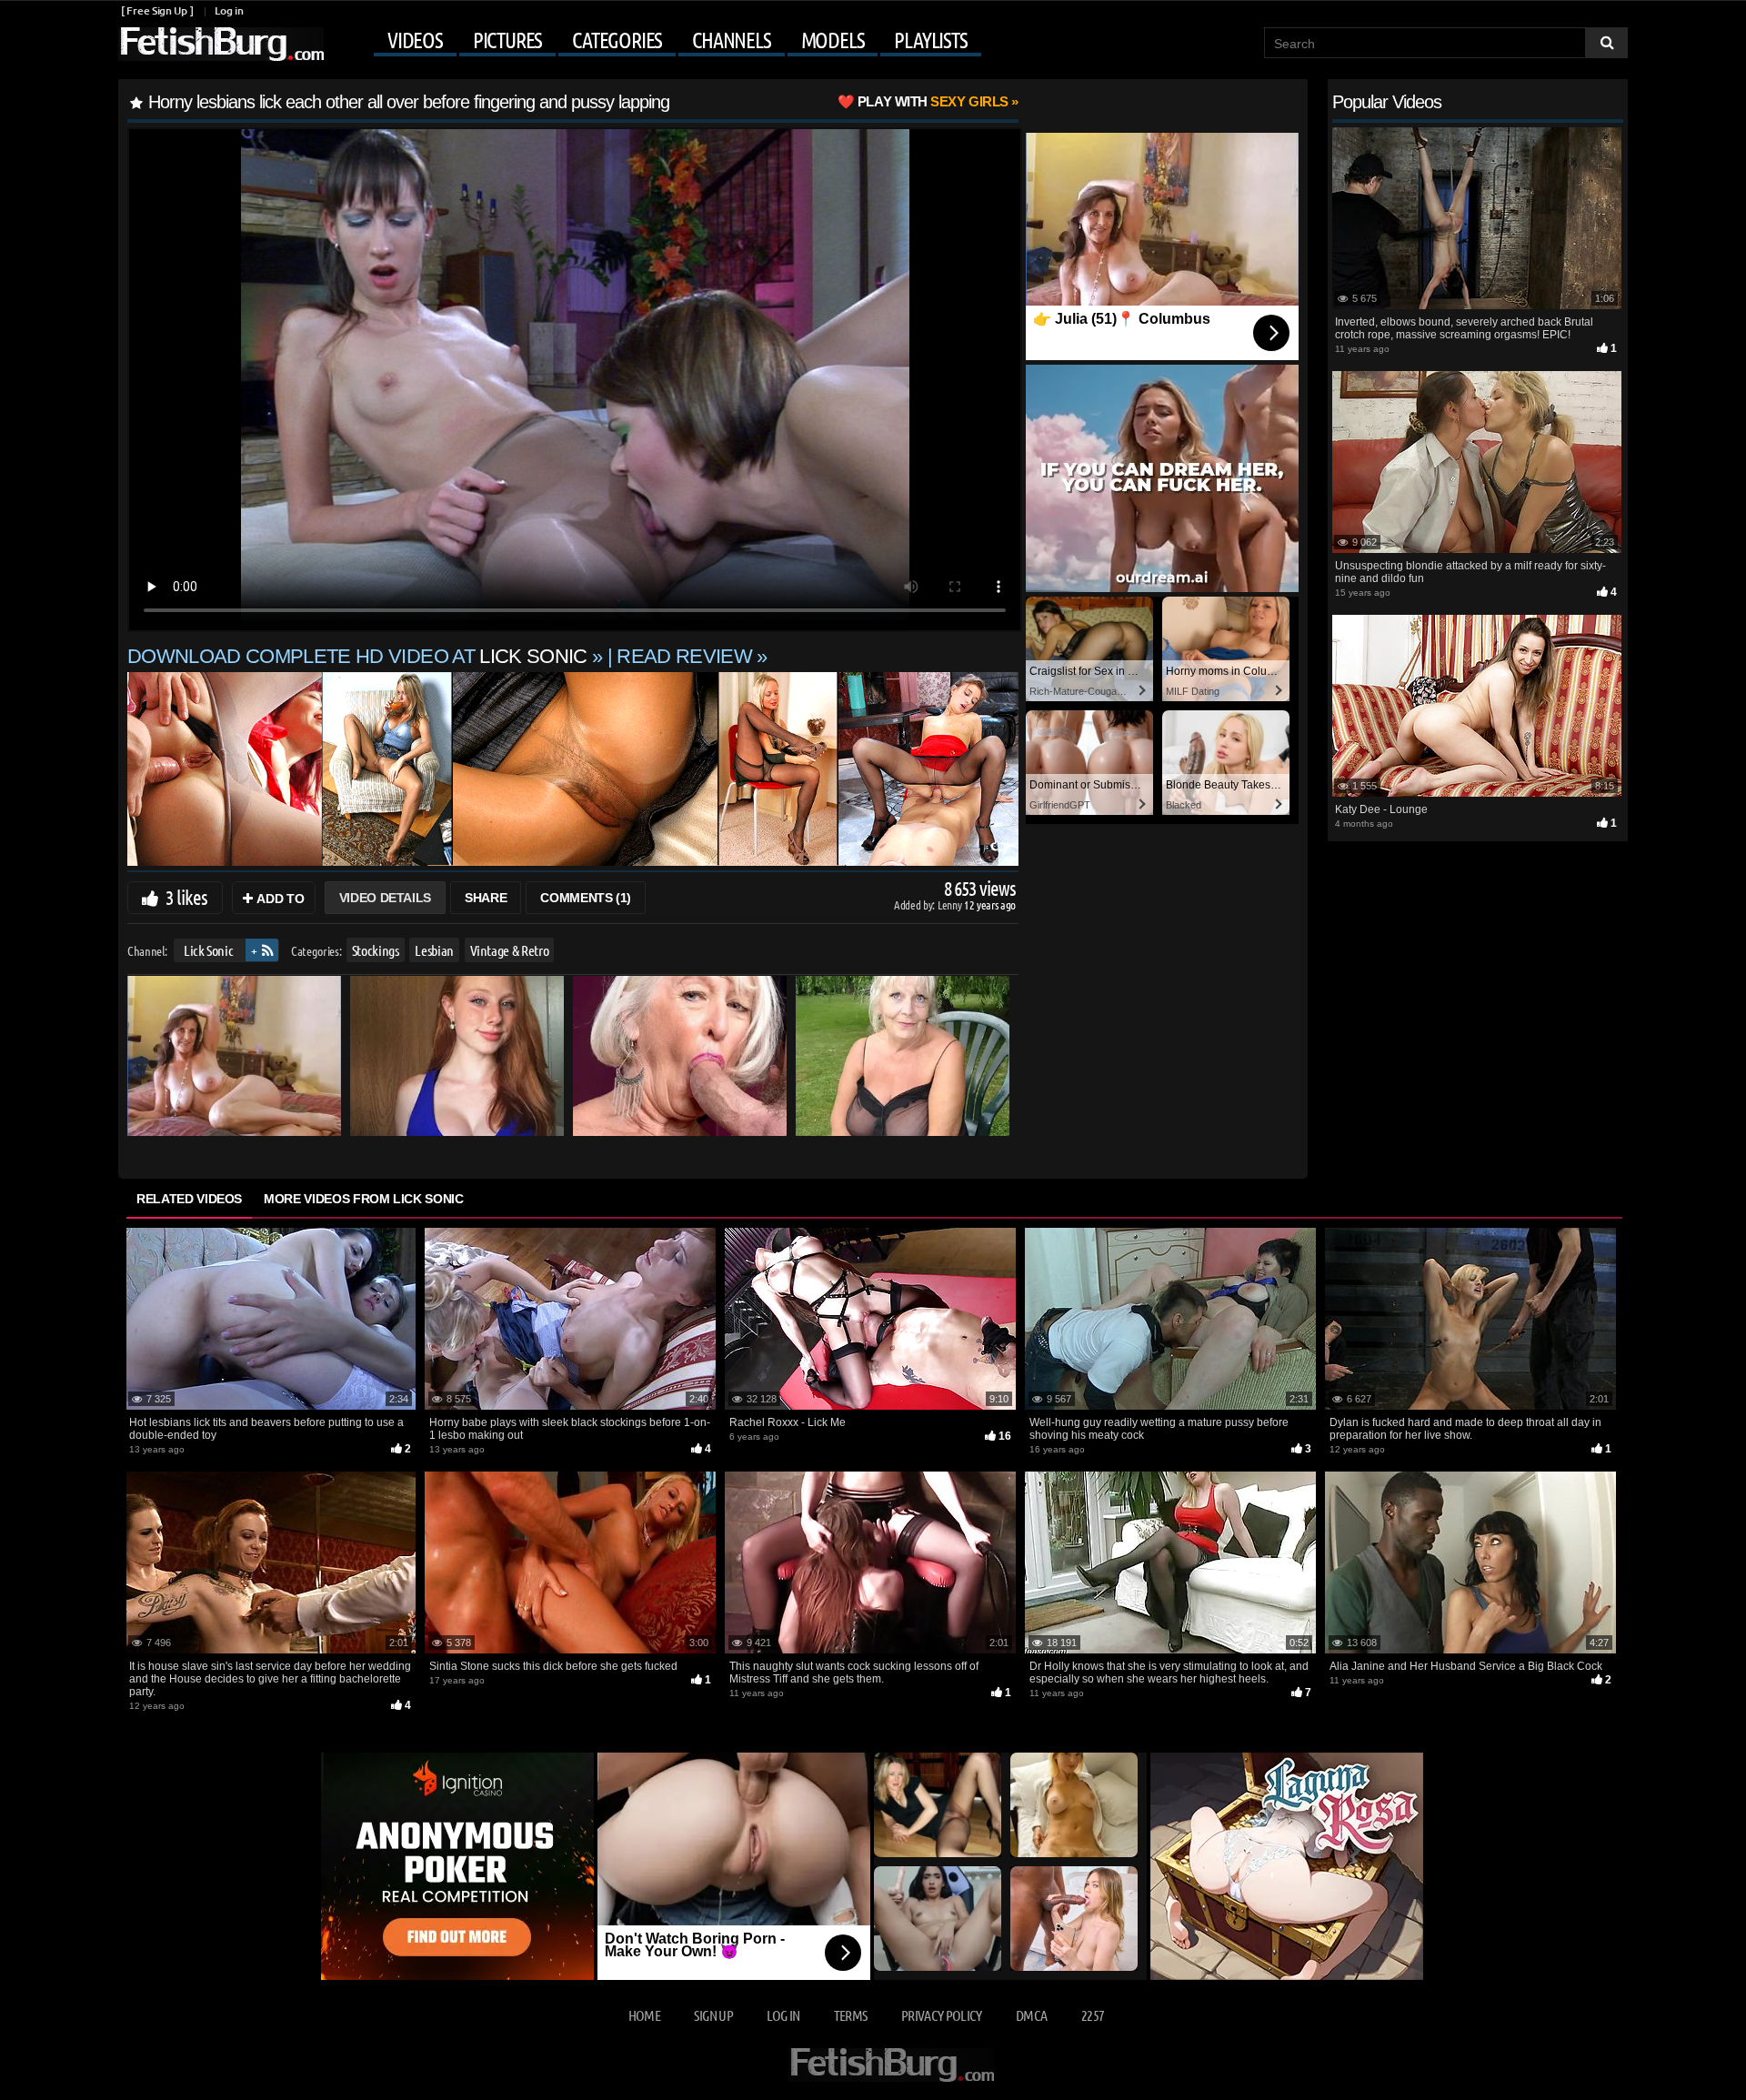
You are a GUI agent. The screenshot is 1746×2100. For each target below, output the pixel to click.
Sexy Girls (933, 101)
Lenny (951, 904)
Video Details (385, 898)
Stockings (376, 950)
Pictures (507, 40)
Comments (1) (586, 898)
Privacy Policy (942, 2015)
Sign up (713, 2015)
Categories (617, 40)
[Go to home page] (221, 44)
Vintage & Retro (510, 950)
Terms (851, 2015)
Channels (731, 40)
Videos (415, 40)
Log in (229, 10)
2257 (1093, 2015)
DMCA (1031, 2015)
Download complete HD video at (357, 656)
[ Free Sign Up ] (157, 10)
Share (486, 898)
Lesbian (434, 950)
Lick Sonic (209, 950)
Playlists (930, 40)
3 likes (186, 897)
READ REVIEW (684, 656)
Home (644, 2015)
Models (833, 40)
